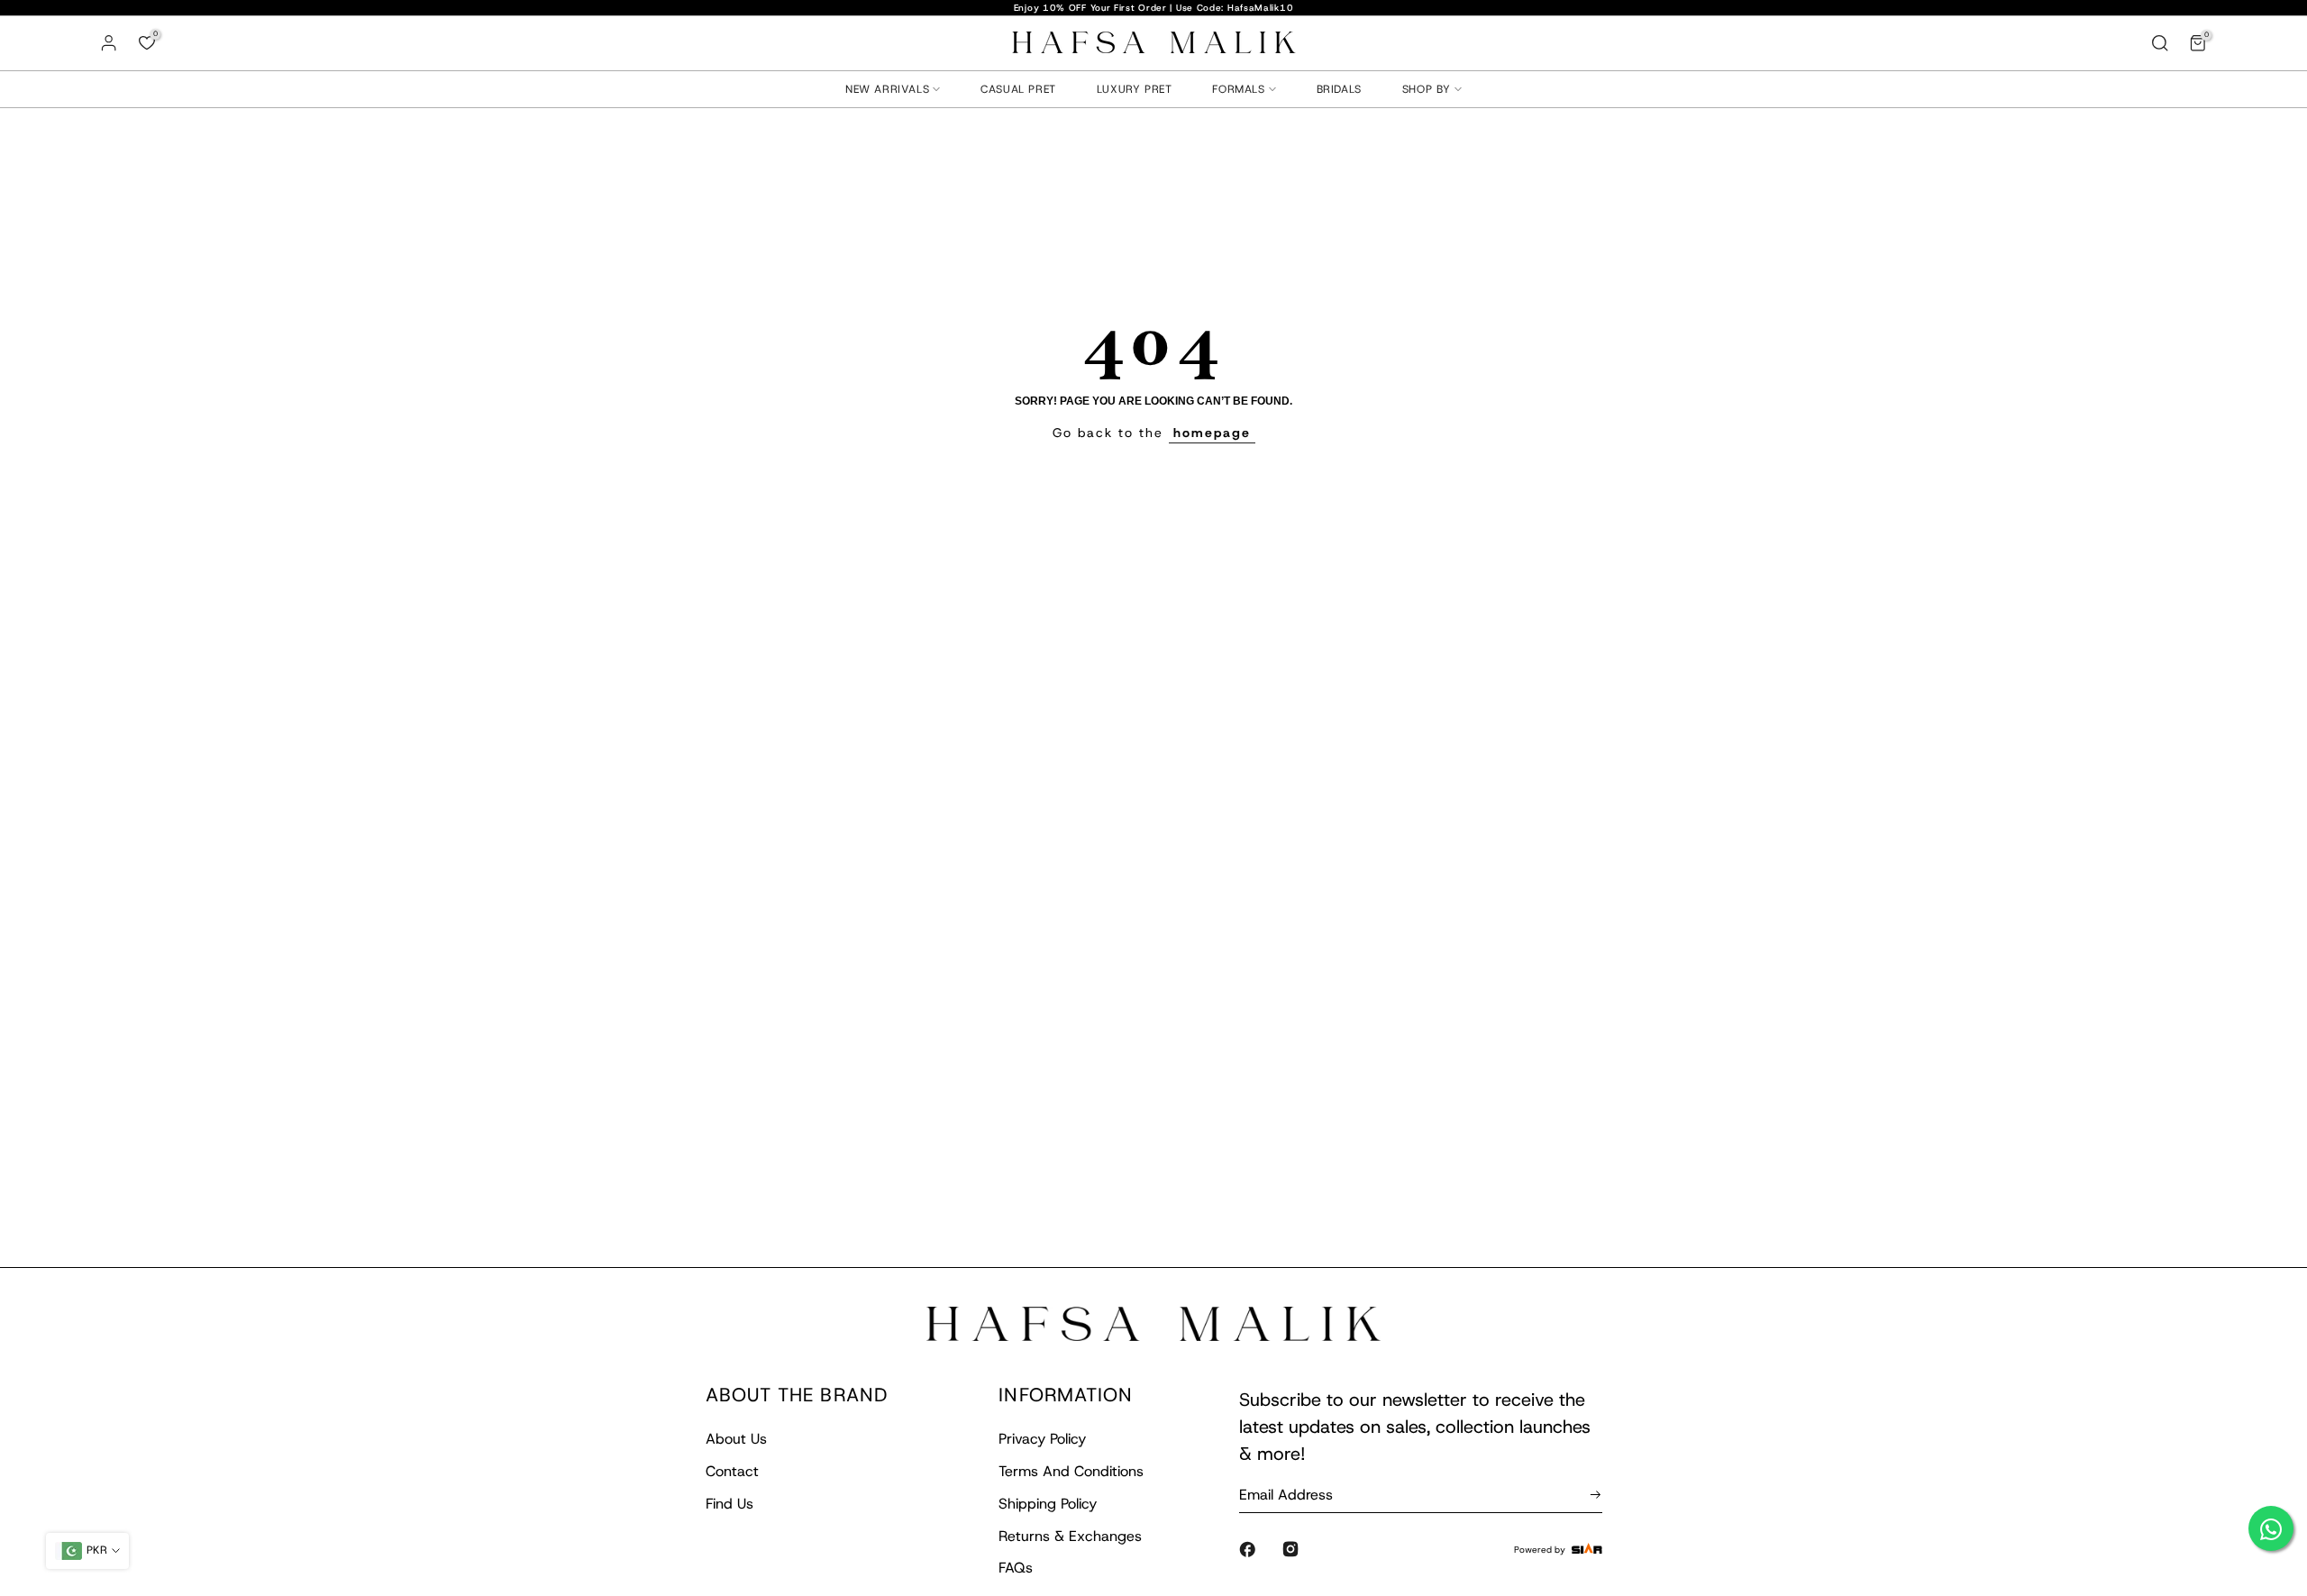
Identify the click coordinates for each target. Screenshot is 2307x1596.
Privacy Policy (1042, 1439)
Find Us (729, 1504)
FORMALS (1238, 89)
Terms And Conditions (1071, 1471)
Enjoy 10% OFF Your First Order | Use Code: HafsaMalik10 (1154, 8)
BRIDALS (1339, 89)
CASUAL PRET (1018, 89)
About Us (736, 1439)
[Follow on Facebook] (1247, 1549)
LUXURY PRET (1135, 89)
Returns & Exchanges (1070, 1536)
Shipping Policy (1048, 1504)
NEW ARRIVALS (887, 89)
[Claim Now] (1592, 1494)
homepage (1212, 433)
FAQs (1016, 1568)
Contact (732, 1471)
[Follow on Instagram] (1290, 1549)
